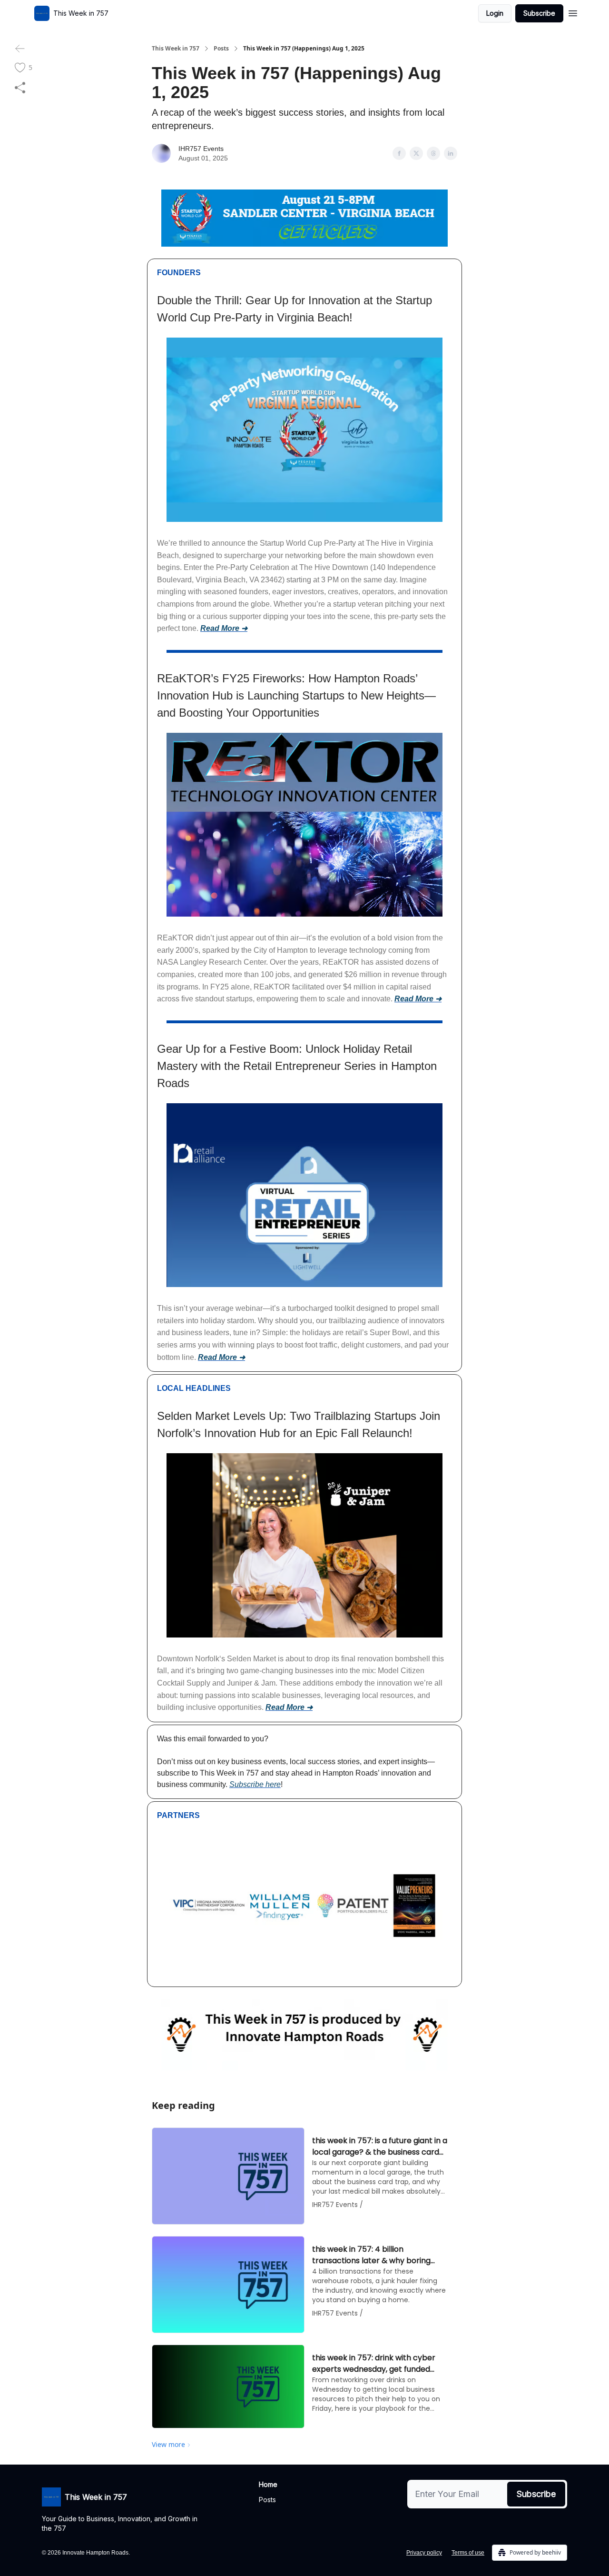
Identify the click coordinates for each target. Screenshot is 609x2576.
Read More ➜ (224, 628)
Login (495, 13)
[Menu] (573, 12)
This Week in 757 (176, 49)
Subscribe (539, 13)
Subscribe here (255, 1784)
